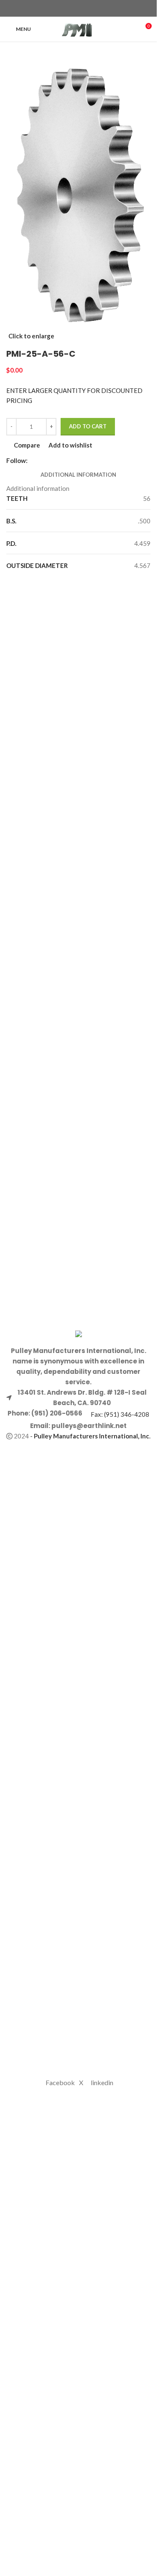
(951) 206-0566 (56, 1413)
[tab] (78, 475)
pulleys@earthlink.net (89, 1426)
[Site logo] (78, 28)
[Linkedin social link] (94, 9)
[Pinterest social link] (84, 9)
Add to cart (88, 426)
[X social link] (74, 9)
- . (90, 1436)
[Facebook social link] (64, 9)
